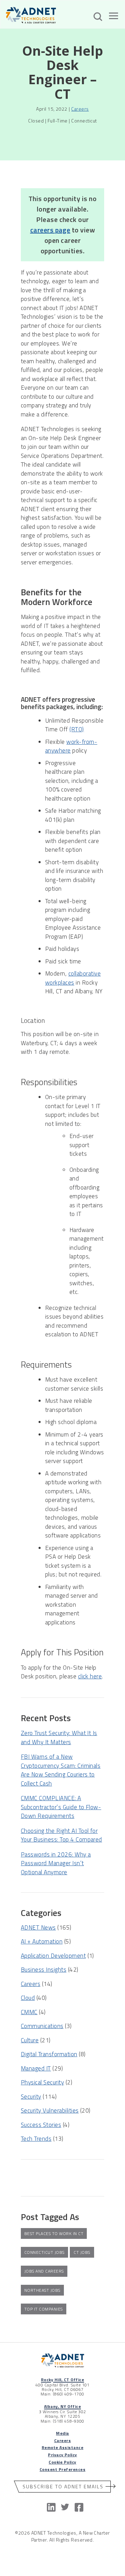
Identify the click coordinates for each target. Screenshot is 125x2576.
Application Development (53, 1956)
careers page (50, 230)
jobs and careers (44, 2271)
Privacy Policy (62, 2455)
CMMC (29, 2012)
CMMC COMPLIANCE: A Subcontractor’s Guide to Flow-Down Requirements (61, 1807)
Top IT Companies (44, 2309)
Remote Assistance (62, 2447)
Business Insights (44, 1970)
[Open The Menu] (114, 17)
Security (31, 2097)
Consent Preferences (62, 2469)
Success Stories (41, 2125)
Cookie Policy (62, 2462)
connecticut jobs (44, 2252)
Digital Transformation (49, 2054)
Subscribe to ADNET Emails (63, 2486)
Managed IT (36, 2068)
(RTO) (77, 729)
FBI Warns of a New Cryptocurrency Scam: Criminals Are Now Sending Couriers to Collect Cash (61, 1770)
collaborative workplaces (73, 978)
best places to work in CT (54, 2233)
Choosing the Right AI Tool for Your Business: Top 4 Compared (61, 1835)
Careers (80, 109)
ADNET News (38, 1927)
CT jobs (82, 2252)
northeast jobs (42, 2290)
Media (62, 2433)
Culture (30, 2040)
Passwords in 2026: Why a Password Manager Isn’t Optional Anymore (56, 1863)
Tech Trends (36, 2139)
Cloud (28, 1998)
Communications (42, 2026)
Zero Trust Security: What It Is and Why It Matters (59, 1738)
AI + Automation (42, 1941)
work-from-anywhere (71, 746)
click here (90, 1676)
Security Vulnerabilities (50, 2110)
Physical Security (42, 2082)
